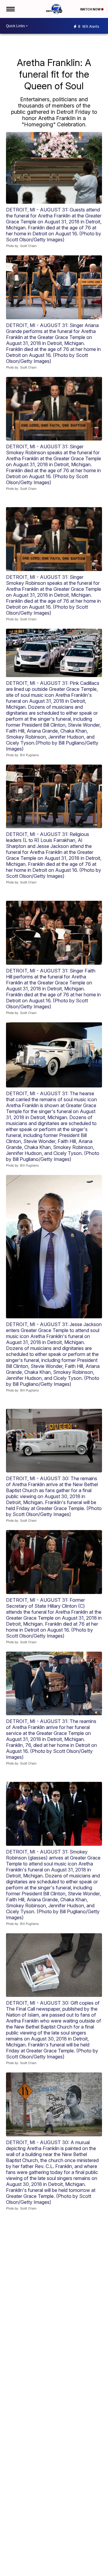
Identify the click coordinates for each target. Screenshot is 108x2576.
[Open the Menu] (10, 9)
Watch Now (91, 9)
